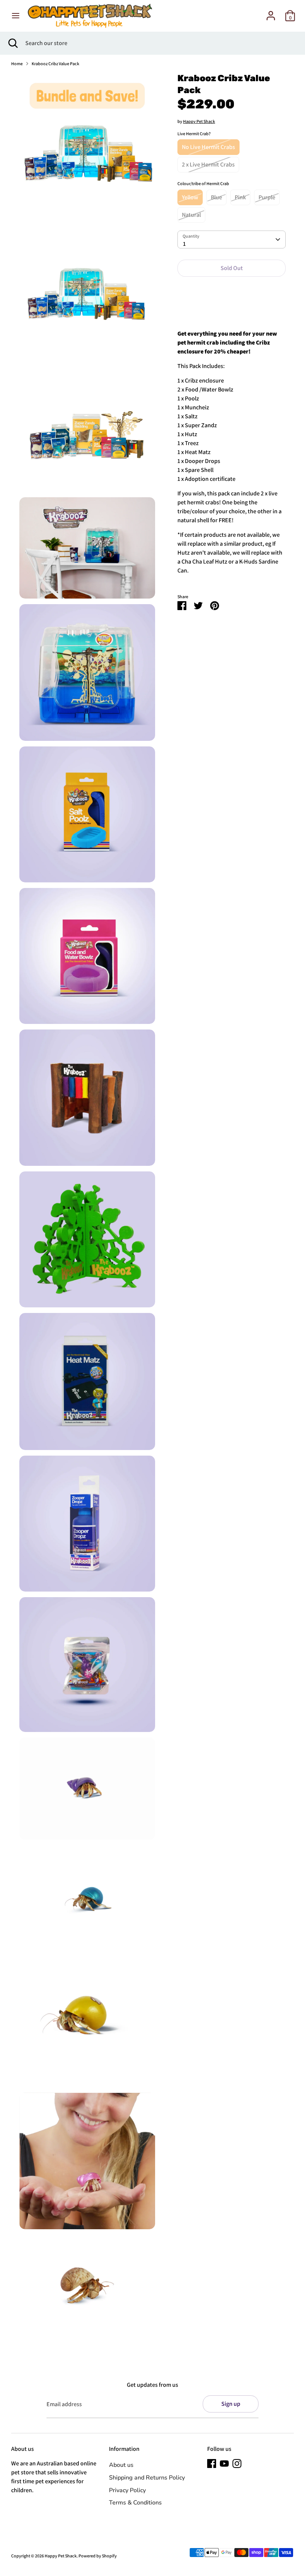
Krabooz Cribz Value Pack (55, 64)
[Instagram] (237, 2464)
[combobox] (232, 239)
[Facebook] (212, 2464)
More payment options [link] (232, 309)
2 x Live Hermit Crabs (208, 164)
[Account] (271, 12)
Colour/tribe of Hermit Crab (203, 183)
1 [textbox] (184, 244)
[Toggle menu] (16, 16)
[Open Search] (13, 43)
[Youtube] (224, 2464)
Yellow (190, 197)
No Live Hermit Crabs (208, 147)
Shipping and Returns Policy (147, 2478)
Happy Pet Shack (199, 121)
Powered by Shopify (98, 2556)
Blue (216, 197)
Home (17, 64)
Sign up (231, 2404)
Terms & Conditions (135, 2503)
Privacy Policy (127, 2490)
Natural (191, 215)
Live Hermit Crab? (194, 134)
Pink (240, 197)
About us (121, 2465)
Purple (267, 197)
